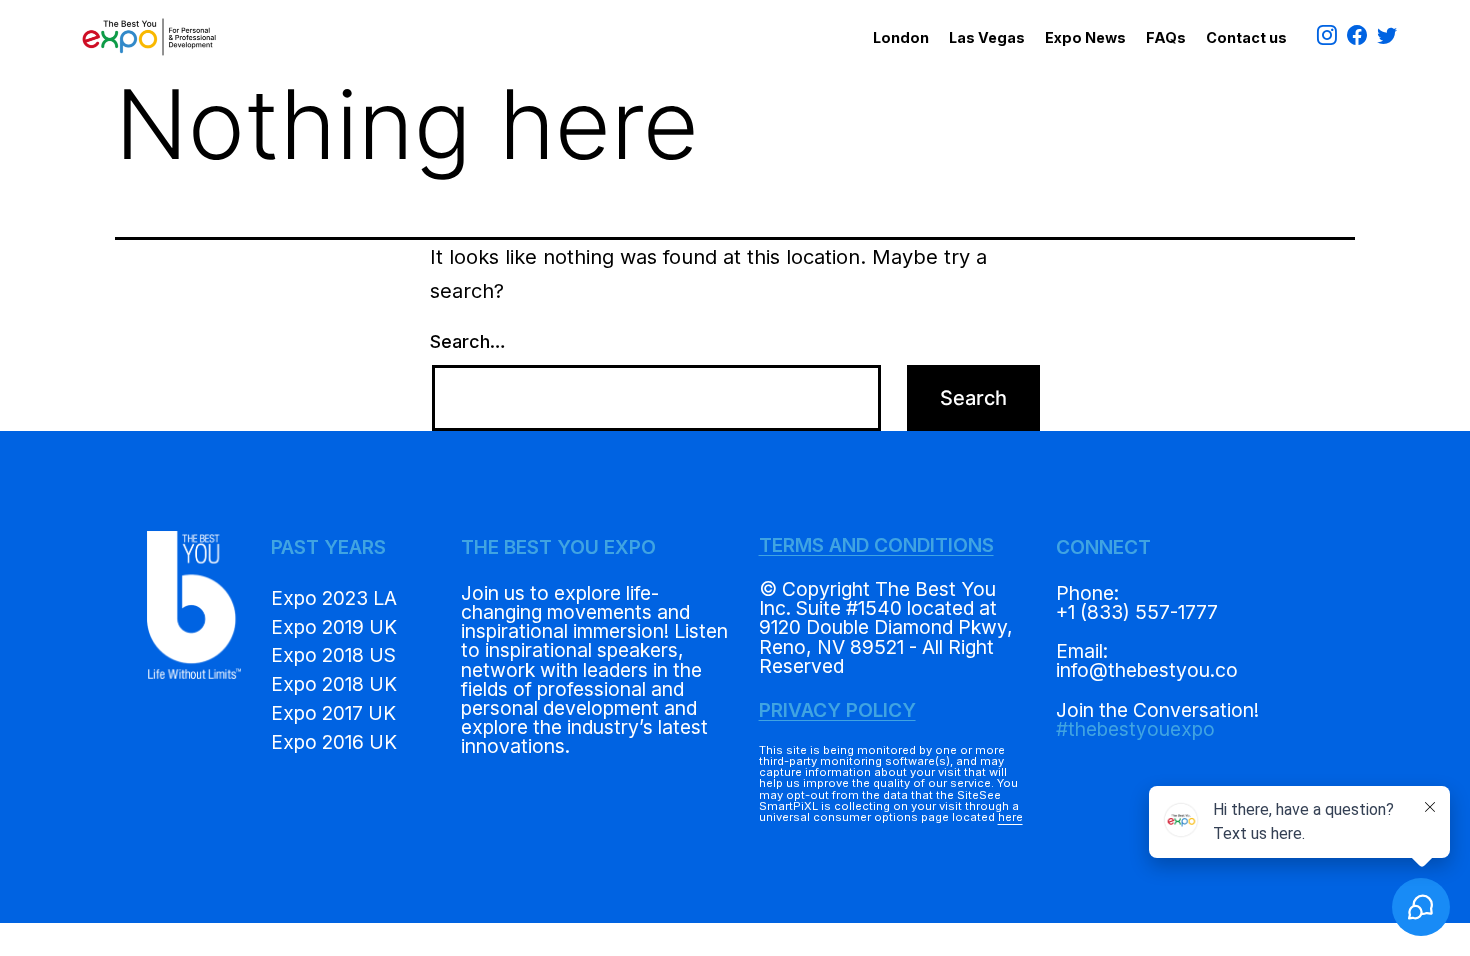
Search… (468, 341)
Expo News (1085, 37)
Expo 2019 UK (334, 627)
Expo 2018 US (333, 655)
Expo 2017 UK (333, 713)
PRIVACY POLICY (837, 710)
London (901, 37)
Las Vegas (987, 37)
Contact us (1246, 37)
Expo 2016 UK (334, 742)
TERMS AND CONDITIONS (876, 545)
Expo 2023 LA (334, 598)
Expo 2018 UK (334, 684)
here (1010, 817)
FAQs (1166, 37)
